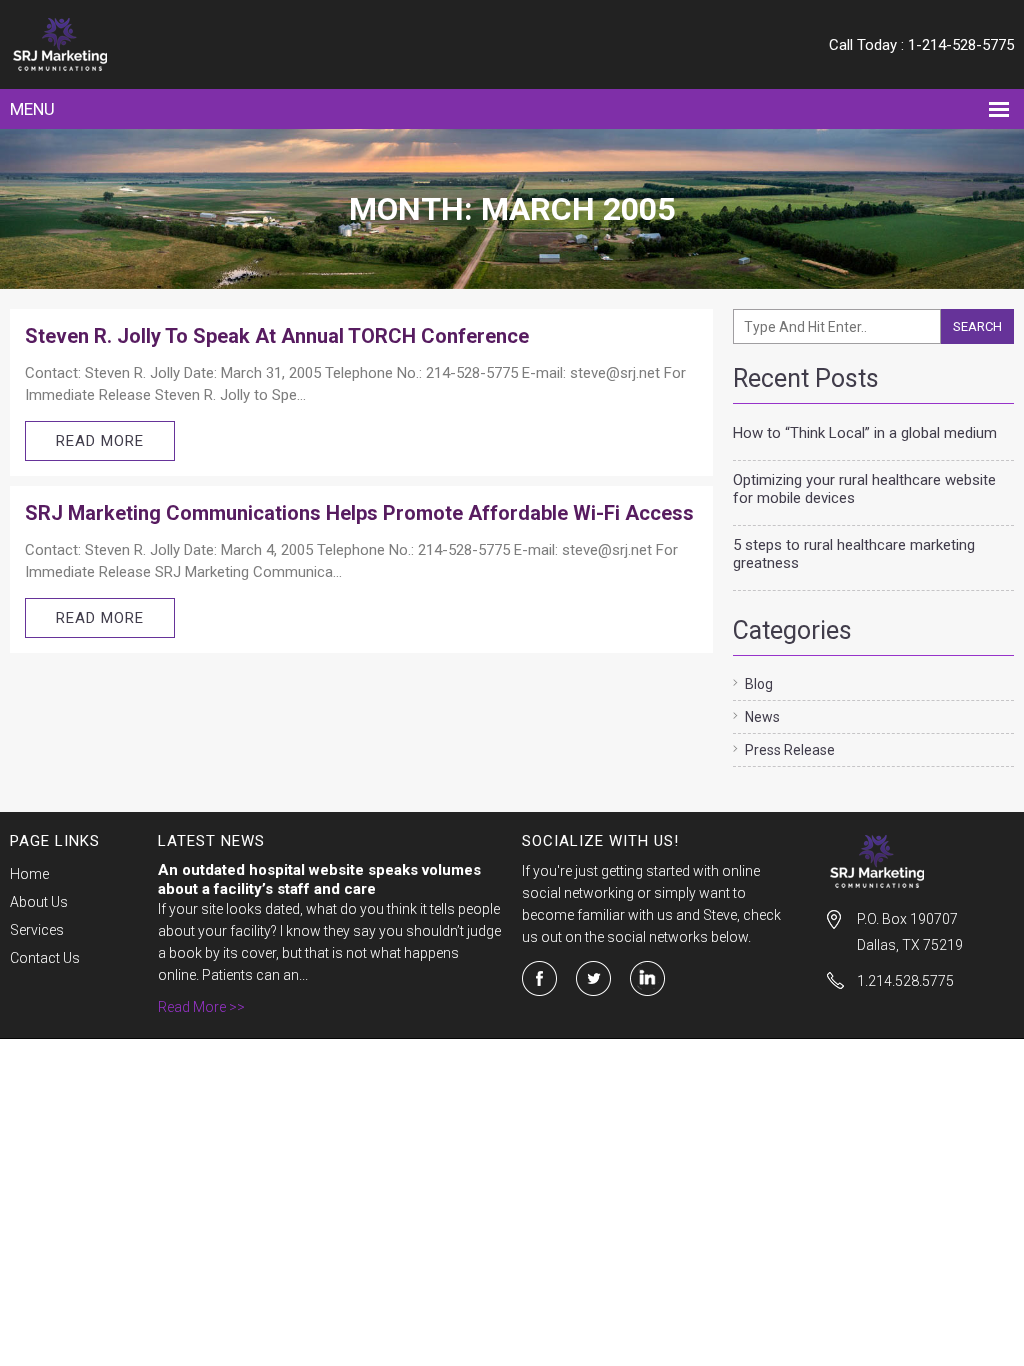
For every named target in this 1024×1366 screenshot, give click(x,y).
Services (37, 930)
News (762, 717)
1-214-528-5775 (961, 45)
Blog (759, 684)
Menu (32, 109)
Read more (100, 441)
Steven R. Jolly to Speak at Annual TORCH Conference (277, 336)
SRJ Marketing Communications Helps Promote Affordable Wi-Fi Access (359, 513)
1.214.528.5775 (905, 981)
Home (29, 874)
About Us (39, 902)
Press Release (790, 750)
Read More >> (201, 1007)
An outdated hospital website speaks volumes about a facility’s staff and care (319, 879)
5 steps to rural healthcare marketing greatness (854, 554)
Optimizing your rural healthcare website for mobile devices (864, 489)
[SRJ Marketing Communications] (138, 44)
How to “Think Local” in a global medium (865, 433)
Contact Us (45, 958)
